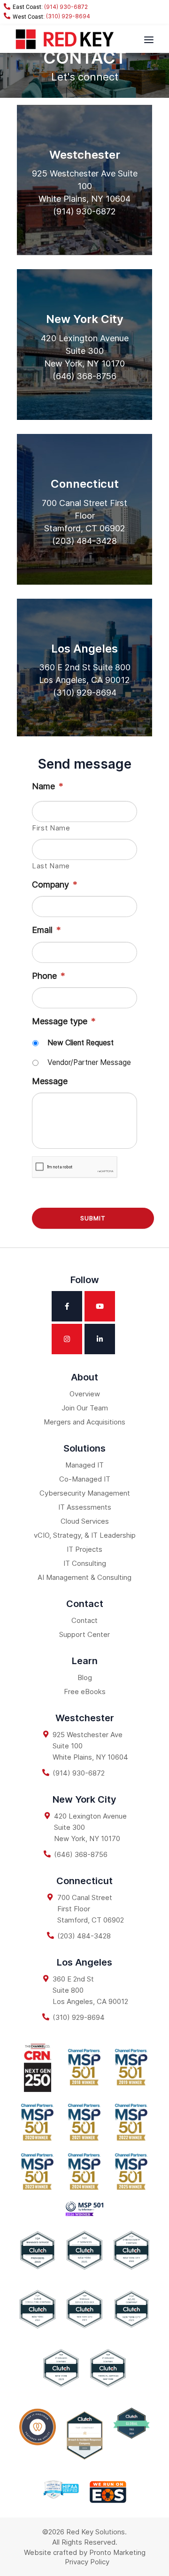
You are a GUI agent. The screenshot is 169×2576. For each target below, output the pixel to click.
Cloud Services (85, 1521)
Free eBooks (85, 1692)
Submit (93, 1218)
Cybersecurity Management (85, 1493)
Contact (84, 1620)
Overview (85, 1394)
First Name (51, 828)
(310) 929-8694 (67, 16)
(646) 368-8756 (84, 376)
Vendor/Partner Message (89, 1062)
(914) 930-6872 (65, 7)
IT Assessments (85, 1507)
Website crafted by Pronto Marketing (85, 2552)
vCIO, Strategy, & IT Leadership (85, 1535)
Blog (85, 1677)
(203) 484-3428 (84, 541)
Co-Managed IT (85, 1479)
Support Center (84, 1634)
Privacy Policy (87, 2562)
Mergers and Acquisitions (84, 1422)
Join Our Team (85, 1408)
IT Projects (84, 1549)
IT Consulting (85, 1563)
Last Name (51, 866)
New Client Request (81, 1043)
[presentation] (75, 1167)
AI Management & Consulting (84, 1577)
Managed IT (84, 1465)
